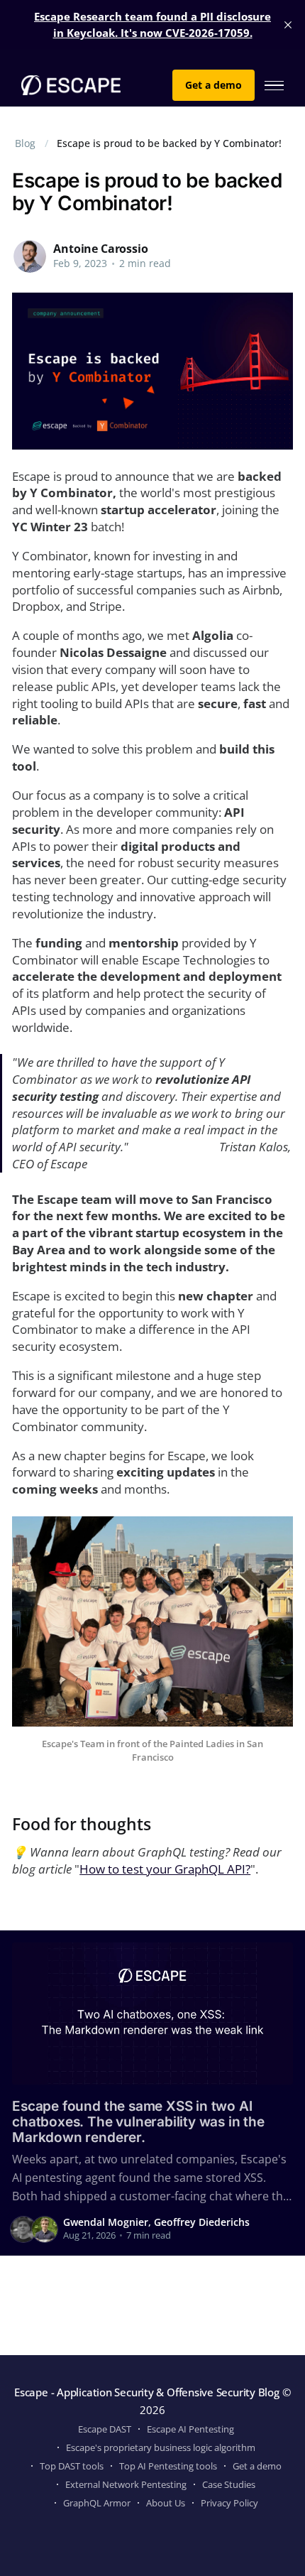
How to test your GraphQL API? (165, 1869)
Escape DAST (105, 2429)
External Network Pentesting (126, 2484)
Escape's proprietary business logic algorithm (161, 2447)
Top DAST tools (72, 2466)
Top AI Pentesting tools (168, 2466)
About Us (166, 2503)
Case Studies (229, 2484)
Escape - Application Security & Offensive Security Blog (147, 2392)
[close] (288, 25)
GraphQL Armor (97, 2503)
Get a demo (213, 85)
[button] (274, 86)
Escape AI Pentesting (190, 2429)
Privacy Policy (229, 2503)
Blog (25, 143)
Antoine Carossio (100, 249)
